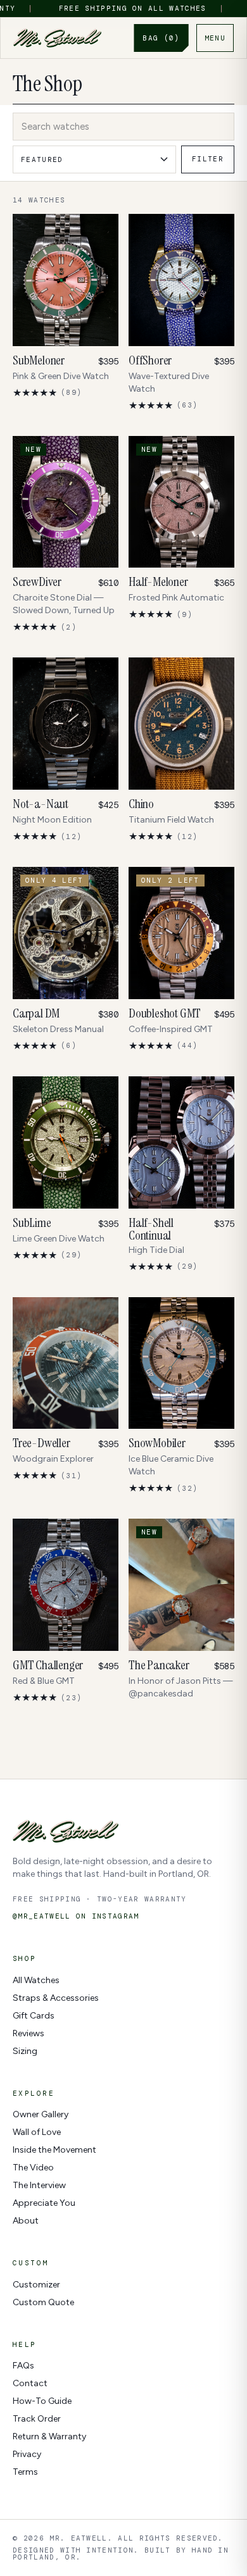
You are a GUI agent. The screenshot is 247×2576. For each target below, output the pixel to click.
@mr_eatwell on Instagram (76, 1916)
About (26, 2221)
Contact (30, 2383)
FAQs (23, 2366)
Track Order (37, 2419)
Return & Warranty (49, 2436)
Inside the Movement (54, 2150)
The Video (33, 2168)
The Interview (39, 2185)
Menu (215, 38)
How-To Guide (42, 2401)
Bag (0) (161, 38)
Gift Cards (34, 2016)
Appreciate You (44, 2203)
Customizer (36, 2285)
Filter (208, 159)
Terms (25, 2472)
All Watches (36, 1980)
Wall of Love (37, 2132)
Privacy (27, 2454)
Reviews (28, 2033)
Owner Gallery (41, 2114)
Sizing (25, 2051)
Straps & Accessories (56, 1998)
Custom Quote (43, 2302)
